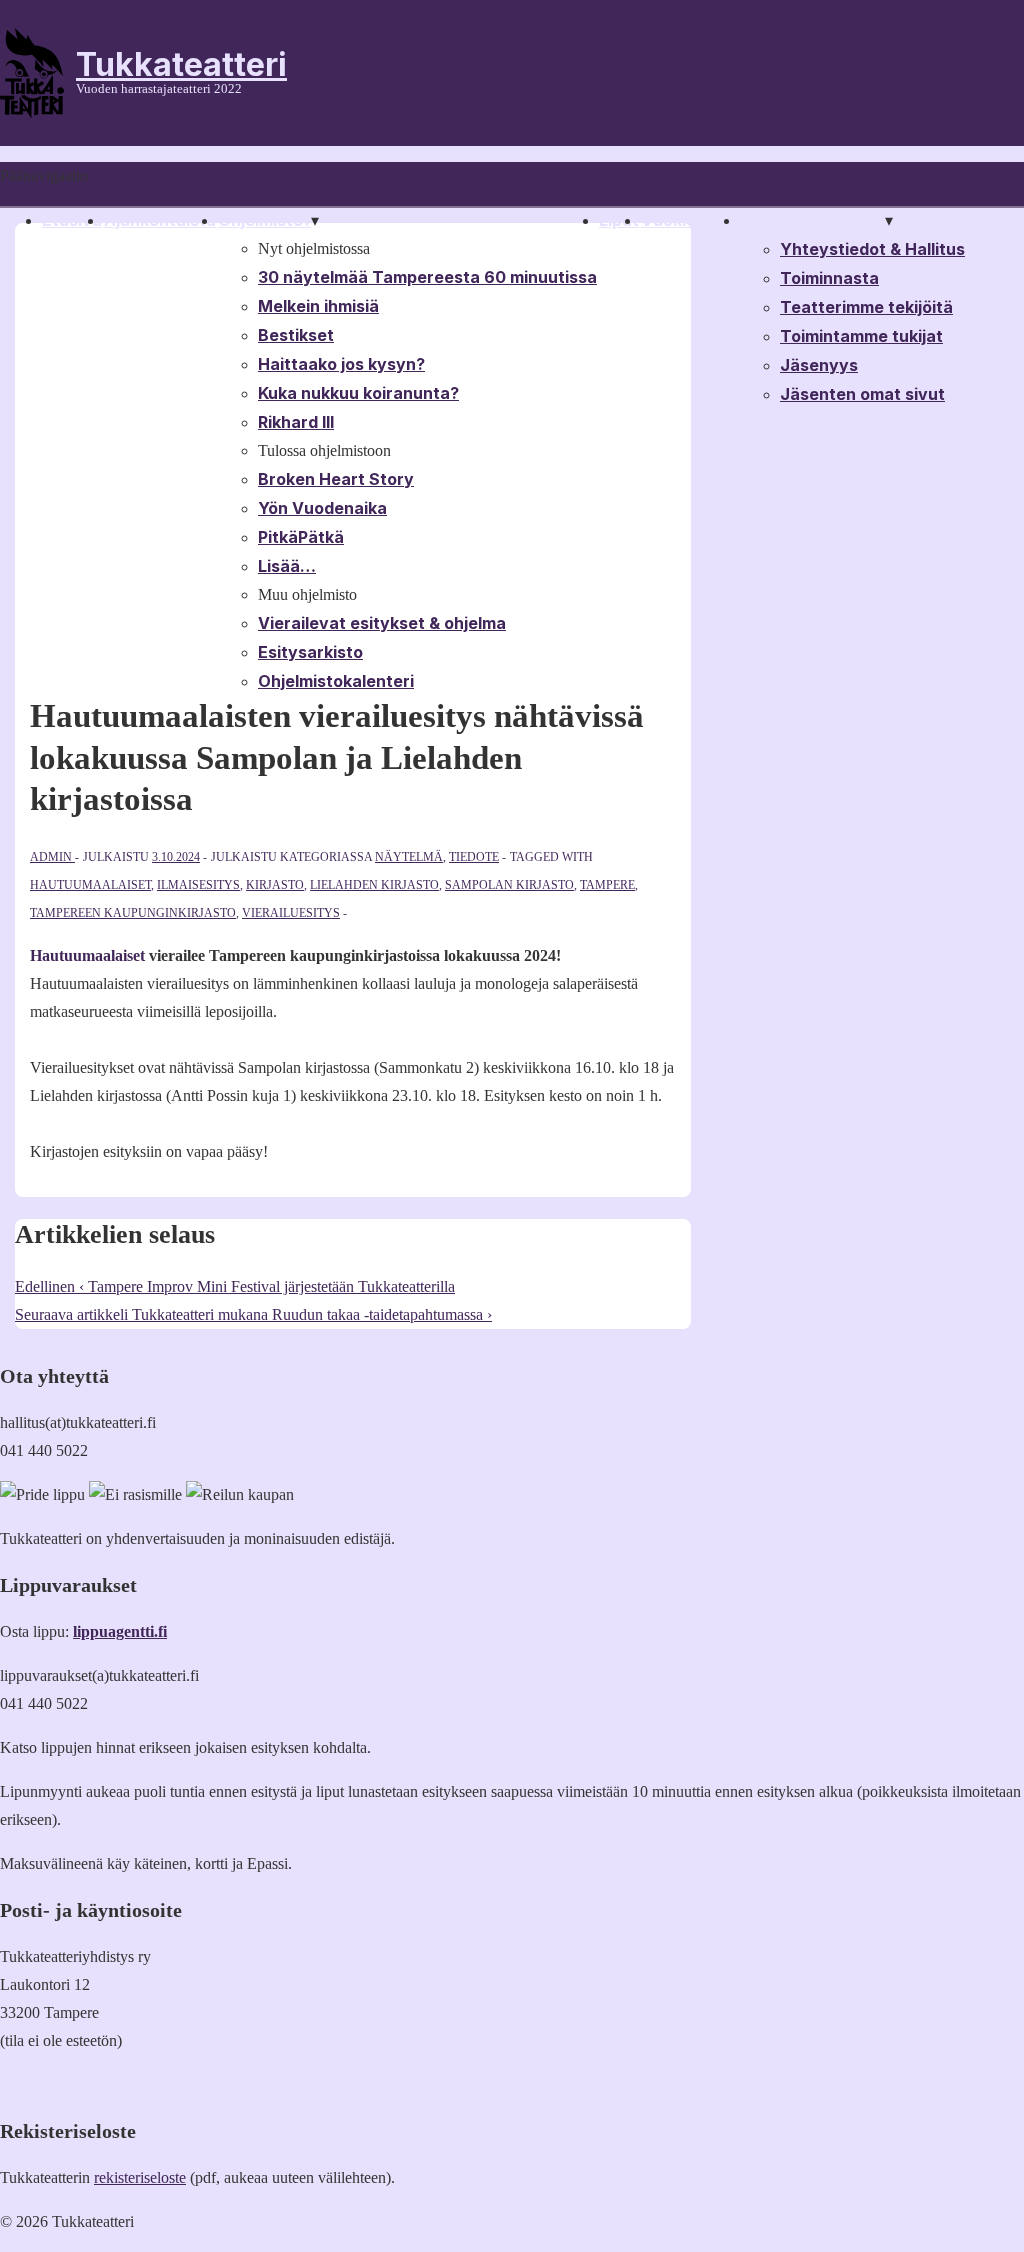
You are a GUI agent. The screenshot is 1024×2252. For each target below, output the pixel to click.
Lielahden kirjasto (374, 885)
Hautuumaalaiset (89, 955)
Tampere (607, 885)
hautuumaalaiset (90, 885)
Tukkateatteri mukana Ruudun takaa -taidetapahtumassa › (253, 1314)
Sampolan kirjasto (509, 885)
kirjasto (275, 885)
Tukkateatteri (181, 64)
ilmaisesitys (198, 885)
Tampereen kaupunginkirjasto (133, 913)
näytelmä (409, 857)
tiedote (474, 857)
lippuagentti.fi (120, 1631)
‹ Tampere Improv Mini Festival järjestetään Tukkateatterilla (235, 1286)
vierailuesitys (291, 913)
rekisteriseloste (140, 2177)
